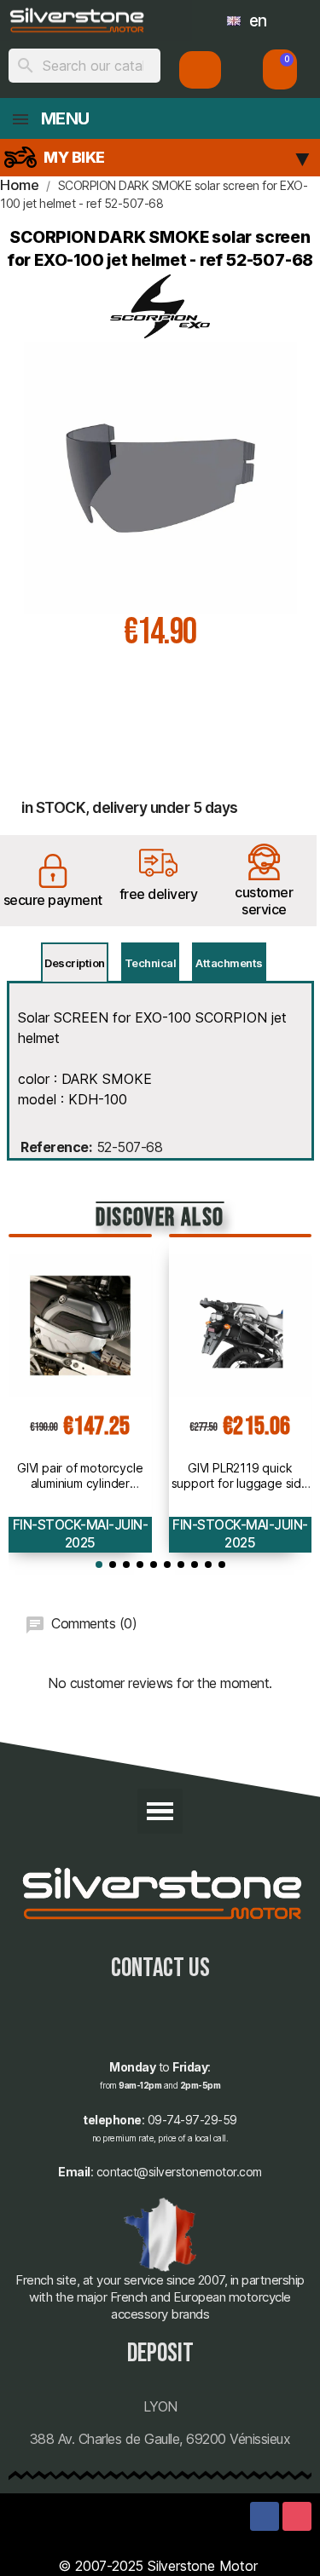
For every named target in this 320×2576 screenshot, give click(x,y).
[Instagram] (297, 2516)
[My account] (200, 70)
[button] (280, 69)
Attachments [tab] (229, 963)
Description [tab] (75, 963)
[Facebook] (265, 2516)
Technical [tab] (151, 963)
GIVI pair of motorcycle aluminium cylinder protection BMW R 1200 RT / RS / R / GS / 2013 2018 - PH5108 (80, 1476)
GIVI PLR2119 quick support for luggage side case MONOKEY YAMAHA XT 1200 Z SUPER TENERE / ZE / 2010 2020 (240, 1476)
